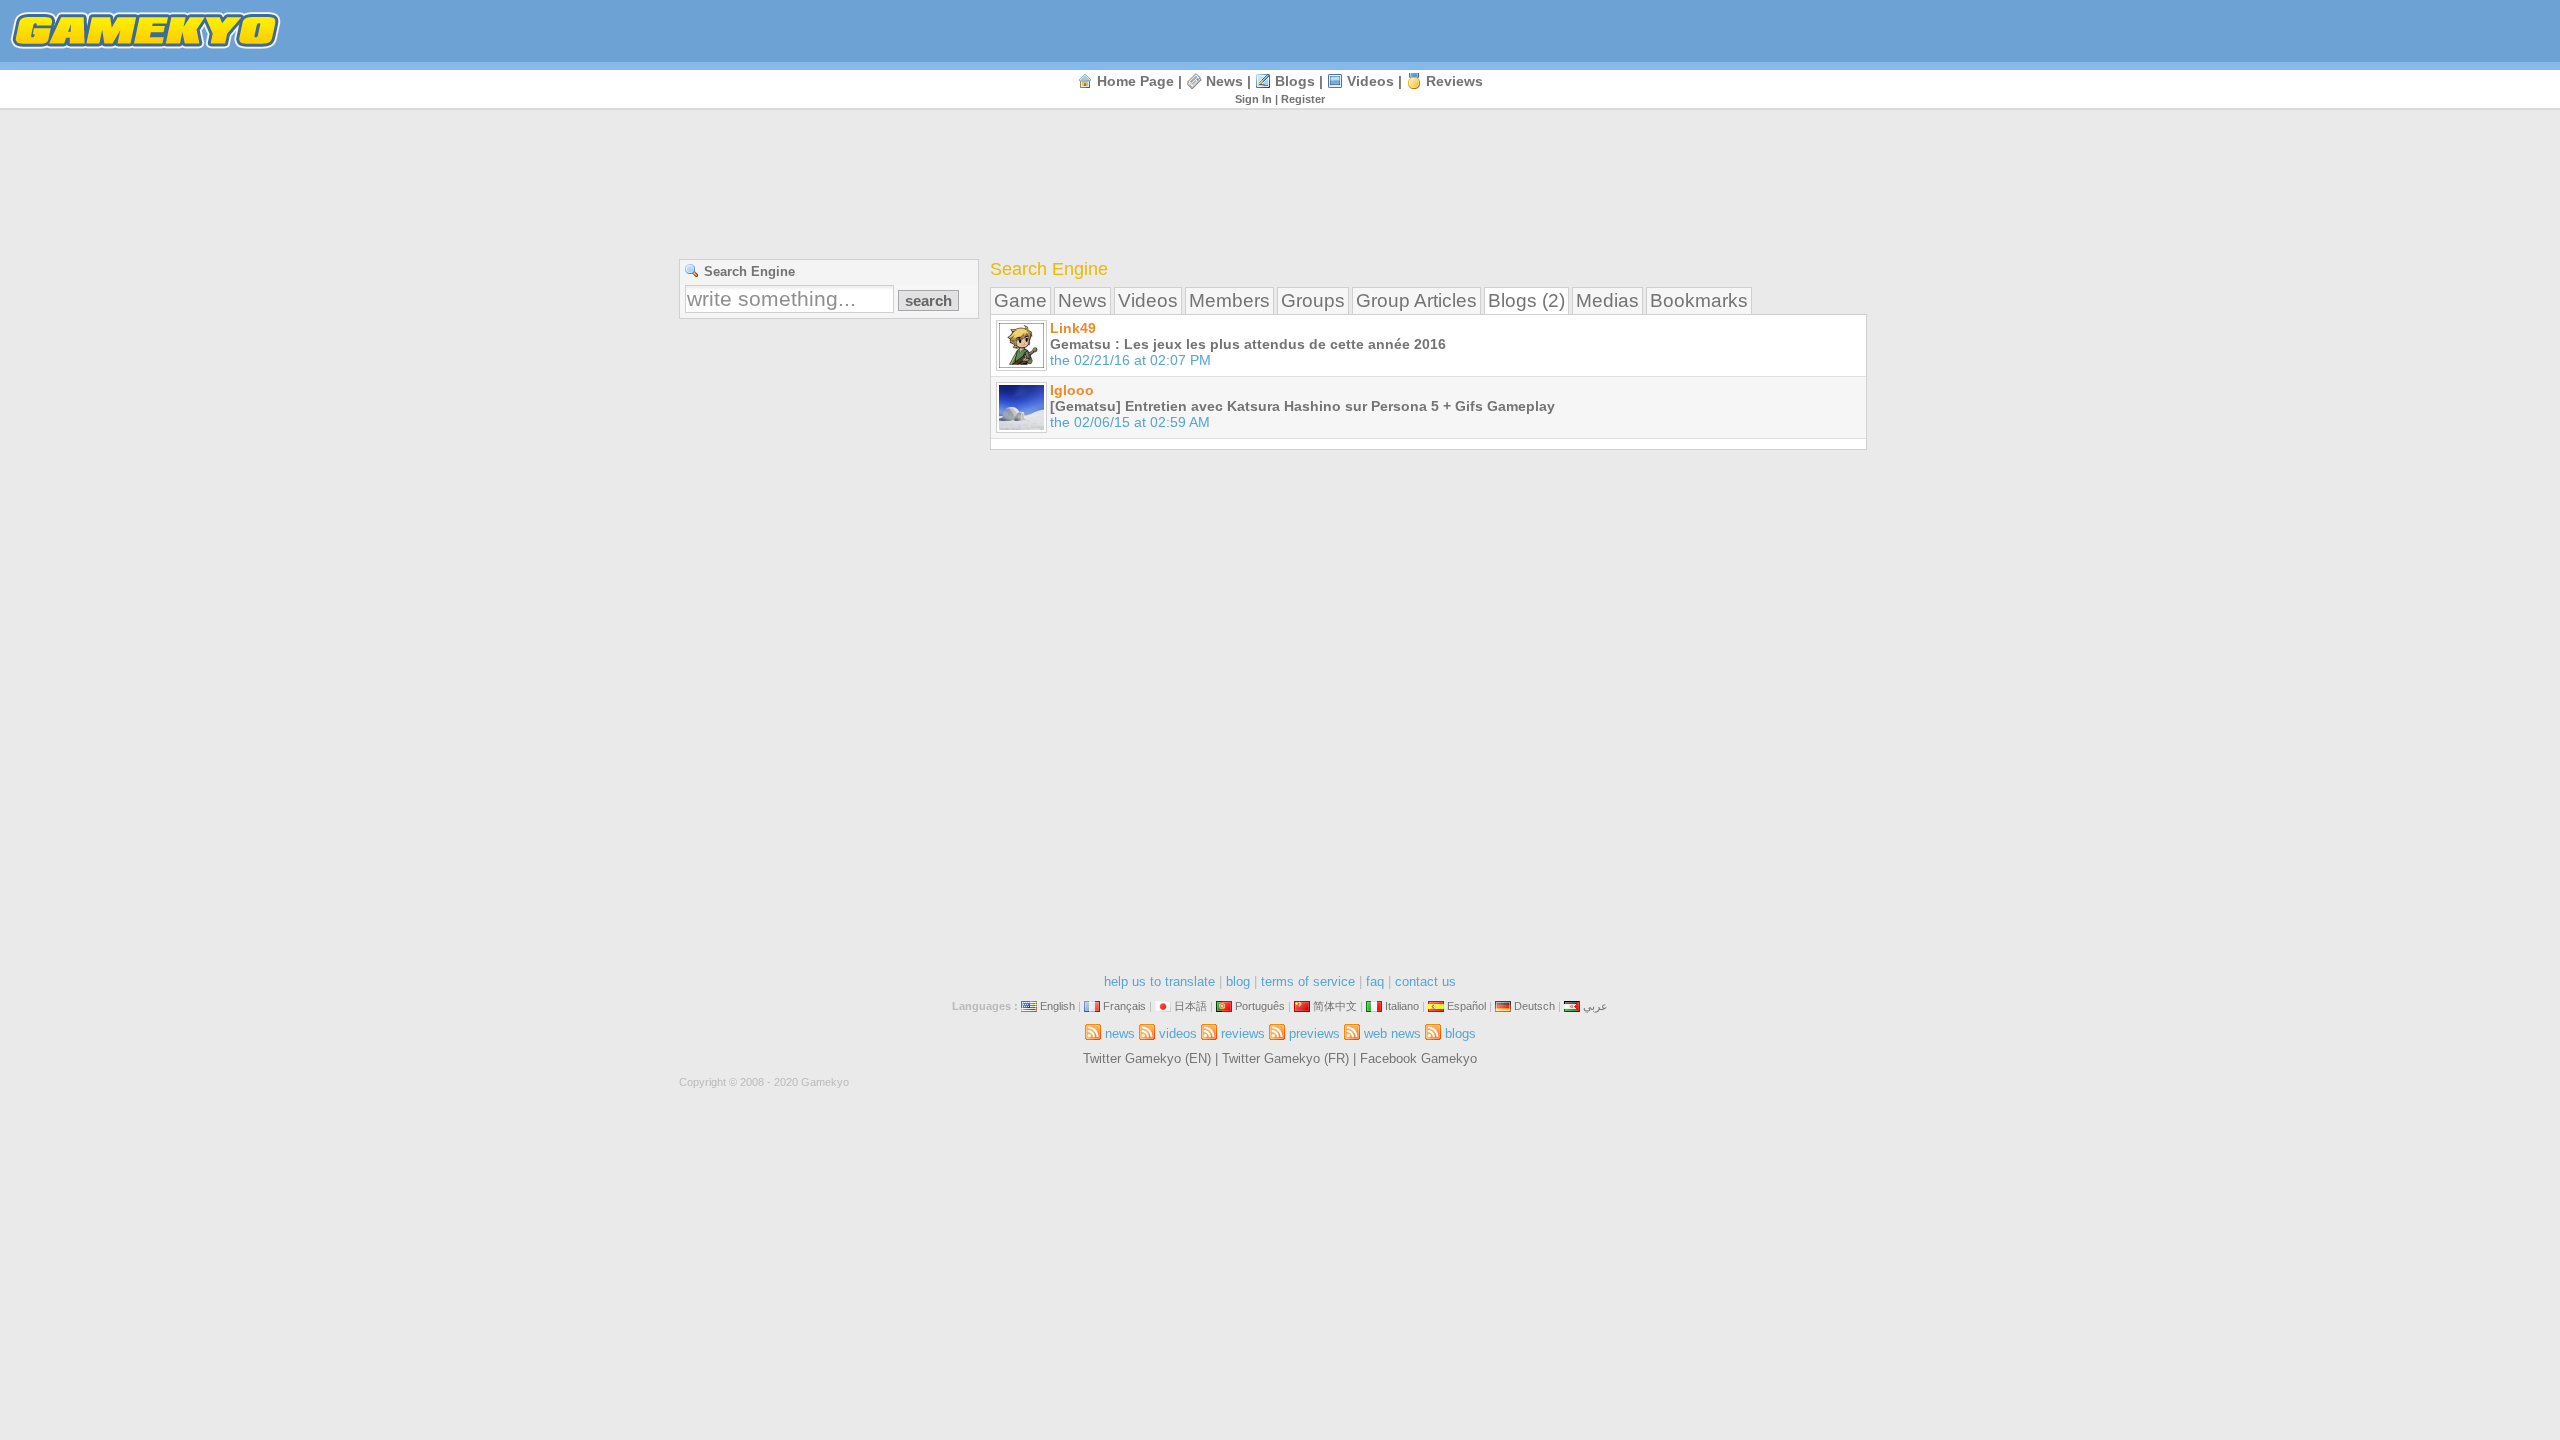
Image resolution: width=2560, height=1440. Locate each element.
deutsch (1534, 1006)
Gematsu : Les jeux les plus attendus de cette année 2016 (1248, 344)
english (1057, 1006)
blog (1238, 981)
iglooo (1072, 390)
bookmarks (1699, 300)
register (1303, 99)
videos (1370, 81)
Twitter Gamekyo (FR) (1285, 1058)
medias (1607, 300)
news (1224, 81)
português (1260, 1006)
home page (1135, 81)
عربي (1595, 1006)
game (1020, 300)
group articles (1416, 300)
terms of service (1308, 981)
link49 (1073, 328)
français (1124, 1006)
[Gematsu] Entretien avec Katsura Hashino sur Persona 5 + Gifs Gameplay (1302, 406)
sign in (1253, 99)
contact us (1425, 981)
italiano (1402, 1006)
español (1466, 1006)
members (1229, 300)
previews (1314, 1033)
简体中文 (1335, 1006)
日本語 (1190, 1006)
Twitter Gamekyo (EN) (1147, 1058)
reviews (1454, 81)
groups (1313, 300)
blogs (1295, 81)
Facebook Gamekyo (1418, 1058)
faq (1375, 981)
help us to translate (1159, 981)
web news (1392, 1033)
